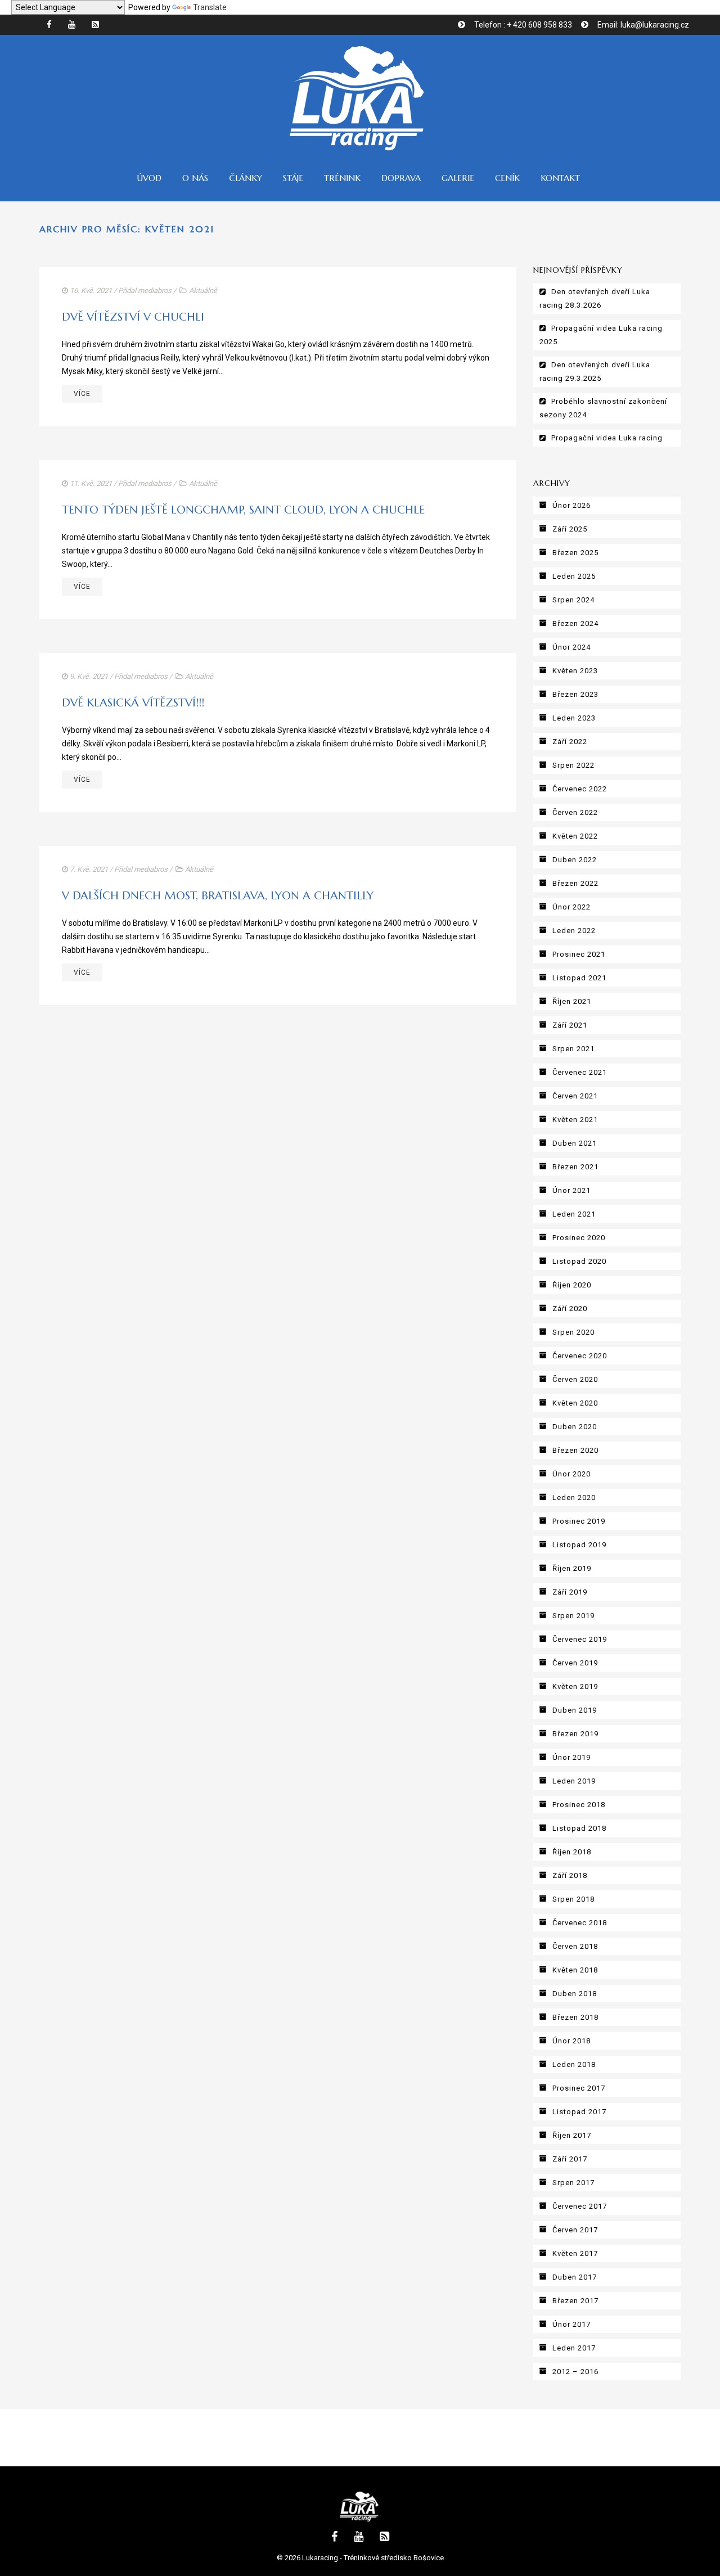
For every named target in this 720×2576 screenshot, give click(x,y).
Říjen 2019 (572, 1568)
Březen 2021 (575, 1167)
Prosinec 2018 (579, 1805)
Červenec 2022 (580, 789)
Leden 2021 (574, 1214)
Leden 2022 (574, 931)
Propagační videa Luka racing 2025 (601, 335)
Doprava (401, 178)
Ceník (507, 178)
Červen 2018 (575, 1946)
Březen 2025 (575, 553)
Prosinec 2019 (579, 1521)
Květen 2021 (575, 1120)
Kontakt (560, 178)
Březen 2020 (575, 1450)
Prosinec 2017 (579, 2088)
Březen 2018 (575, 2017)
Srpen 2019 (573, 1616)
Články (246, 178)
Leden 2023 (574, 718)
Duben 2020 (575, 1427)
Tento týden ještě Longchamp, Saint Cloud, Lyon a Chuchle (243, 510)
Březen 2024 (575, 623)
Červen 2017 (575, 2230)
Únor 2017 (571, 2324)
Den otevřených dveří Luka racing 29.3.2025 (595, 371)
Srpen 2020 (573, 1332)
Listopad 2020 (579, 1261)
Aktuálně (203, 291)
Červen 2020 (575, 1379)
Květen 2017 (575, 2253)
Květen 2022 (575, 836)
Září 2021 (570, 1025)
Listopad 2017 (579, 2112)
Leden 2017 (574, 2348)
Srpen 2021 (573, 1049)
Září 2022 (570, 742)
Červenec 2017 (580, 2206)
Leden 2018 (574, 2064)
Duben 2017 (575, 2277)
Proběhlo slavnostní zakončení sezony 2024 (603, 408)
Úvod (149, 178)
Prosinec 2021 (579, 954)
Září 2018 (570, 1875)
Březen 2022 (575, 883)
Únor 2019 (571, 1757)
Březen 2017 (575, 2301)
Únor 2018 (571, 2041)
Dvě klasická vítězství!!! (133, 703)
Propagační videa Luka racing (607, 438)
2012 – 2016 (575, 2372)
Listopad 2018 (579, 1828)
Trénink (342, 178)
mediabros (155, 291)
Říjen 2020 (572, 1285)
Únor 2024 (571, 647)
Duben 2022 (575, 860)
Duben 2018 (575, 1994)
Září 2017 (570, 2159)
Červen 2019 (575, 1663)
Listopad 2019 (579, 1545)
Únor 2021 (571, 1190)
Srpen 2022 (573, 765)
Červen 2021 (575, 1096)
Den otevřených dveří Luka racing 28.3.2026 (595, 298)
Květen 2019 (575, 1686)
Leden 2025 (574, 576)
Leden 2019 (574, 1781)
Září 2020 (570, 1309)
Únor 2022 (571, 907)
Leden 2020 (574, 1498)
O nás (195, 178)
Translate (210, 7)
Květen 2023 (575, 671)
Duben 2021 (575, 1143)
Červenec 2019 (580, 1639)
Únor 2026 (571, 505)
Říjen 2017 (572, 2135)
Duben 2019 (575, 1710)
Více (82, 394)
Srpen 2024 (573, 600)
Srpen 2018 (573, 1899)
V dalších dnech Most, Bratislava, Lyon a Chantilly (218, 896)
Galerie (458, 178)
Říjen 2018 (572, 1852)
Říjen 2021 (572, 1001)
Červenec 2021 (580, 1072)
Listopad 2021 (579, 978)
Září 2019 (570, 1592)
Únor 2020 (571, 1474)
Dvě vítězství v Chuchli (133, 317)
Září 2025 (570, 529)
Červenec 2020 (580, 1356)
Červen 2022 (575, 812)
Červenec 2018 (580, 1923)
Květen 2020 (575, 1403)
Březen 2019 (575, 1734)
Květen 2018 (575, 1970)
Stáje (293, 178)
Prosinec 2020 (579, 1238)
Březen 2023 (575, 694)
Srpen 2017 (573, 2183)
